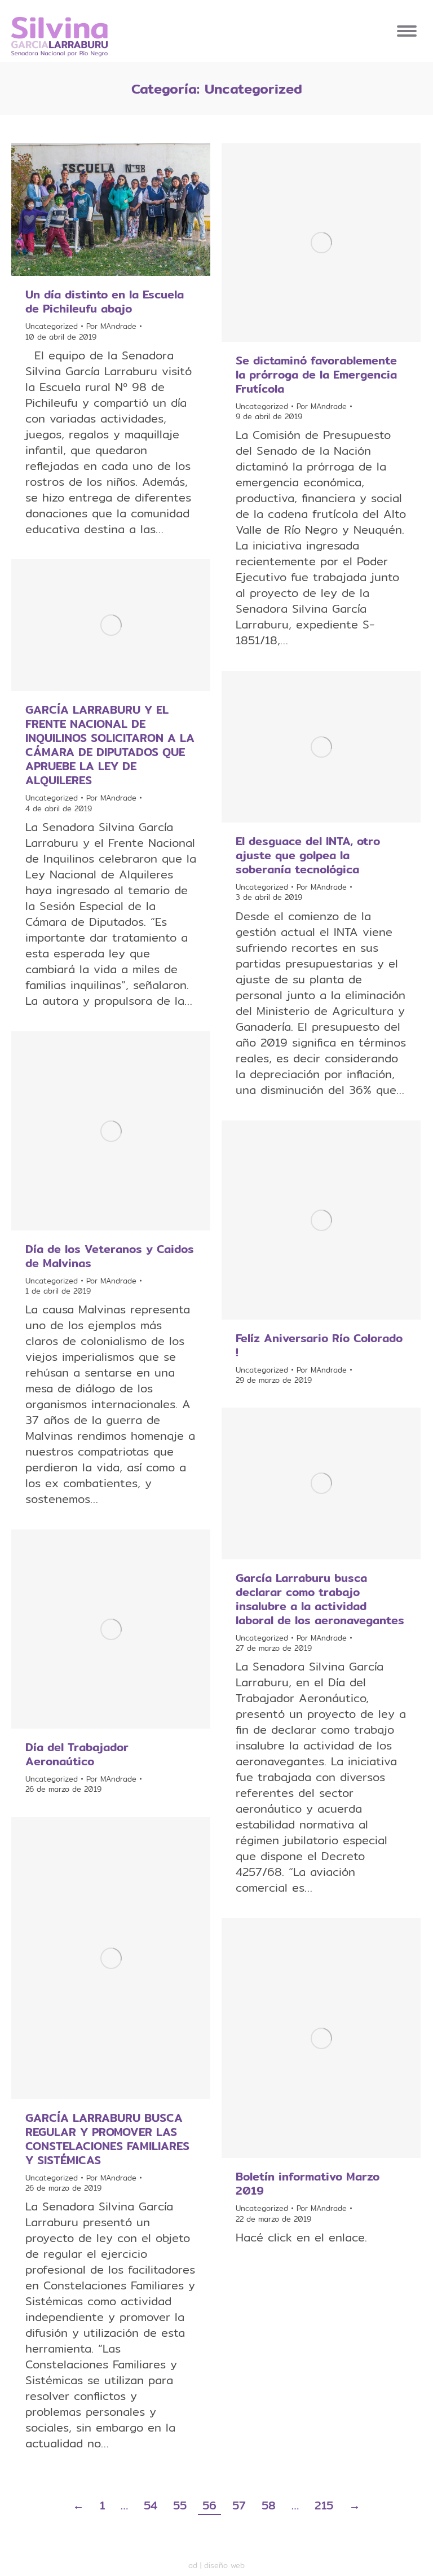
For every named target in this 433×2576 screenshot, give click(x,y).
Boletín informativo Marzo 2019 (308, 2183)
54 (151, 2505)
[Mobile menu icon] (407, 31)
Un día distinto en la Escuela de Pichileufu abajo (105, 301)
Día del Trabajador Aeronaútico (77, 1754)
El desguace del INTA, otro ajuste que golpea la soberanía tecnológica (308, 855)
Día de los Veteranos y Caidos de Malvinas (110, 1256)
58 (269, 2505)
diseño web (224, 2565)
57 (239, 2505)
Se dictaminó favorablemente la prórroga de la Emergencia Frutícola (316, 374)
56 (209, 2505)
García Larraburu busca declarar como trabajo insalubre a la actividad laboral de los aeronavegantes (320, 1599)
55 (180, 2505)
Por (111, 326)
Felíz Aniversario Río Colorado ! (319, 1345)
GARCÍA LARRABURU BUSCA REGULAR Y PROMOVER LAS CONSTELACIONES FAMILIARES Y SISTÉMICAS (107, 2139)
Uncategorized (52, 326)
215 (324, 2505)
